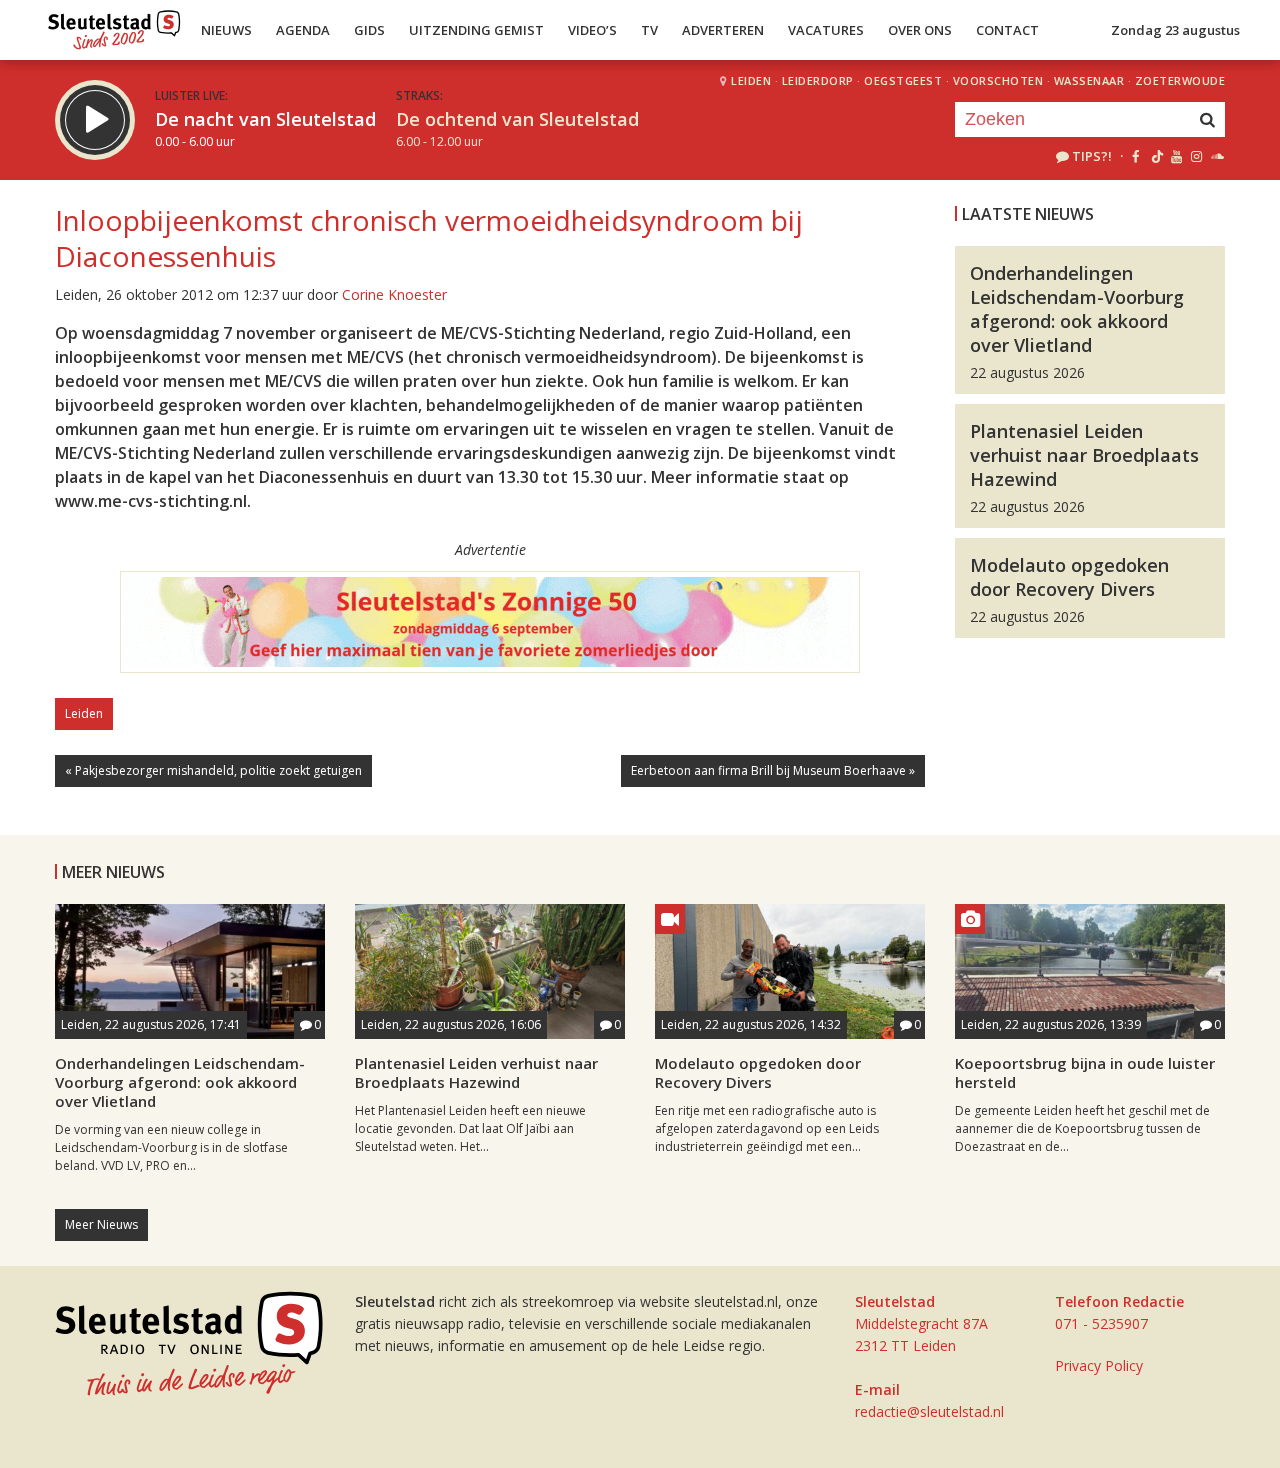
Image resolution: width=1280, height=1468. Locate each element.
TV (649, 30)
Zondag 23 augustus (1175, 30)
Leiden (751, 80)
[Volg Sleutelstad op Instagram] (1196, 156)
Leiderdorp (818, 80)
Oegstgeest (903, 80)
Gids (369, 30)
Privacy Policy (1099, 1365)
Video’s (592, 30)
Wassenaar (1089, 80)
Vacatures (826, 30)
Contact (1007, 30)
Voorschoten (998, 80)
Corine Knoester (394, 294)
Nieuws (226, 30)
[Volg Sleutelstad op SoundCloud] (1216, 156)
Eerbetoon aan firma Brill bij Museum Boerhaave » (773, 770)
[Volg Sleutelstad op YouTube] (1175, 156)
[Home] (114, 25)
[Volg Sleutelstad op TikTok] (1155, 156)
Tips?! (1092, 156)
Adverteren (723, 30)
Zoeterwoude (1180, 80)
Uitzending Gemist (476, 30)
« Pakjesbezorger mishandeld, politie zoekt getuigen (213, 770)
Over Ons (920, 30)
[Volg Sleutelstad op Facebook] (1135, 156)
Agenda (303, 30)
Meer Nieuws (101, 1224)
